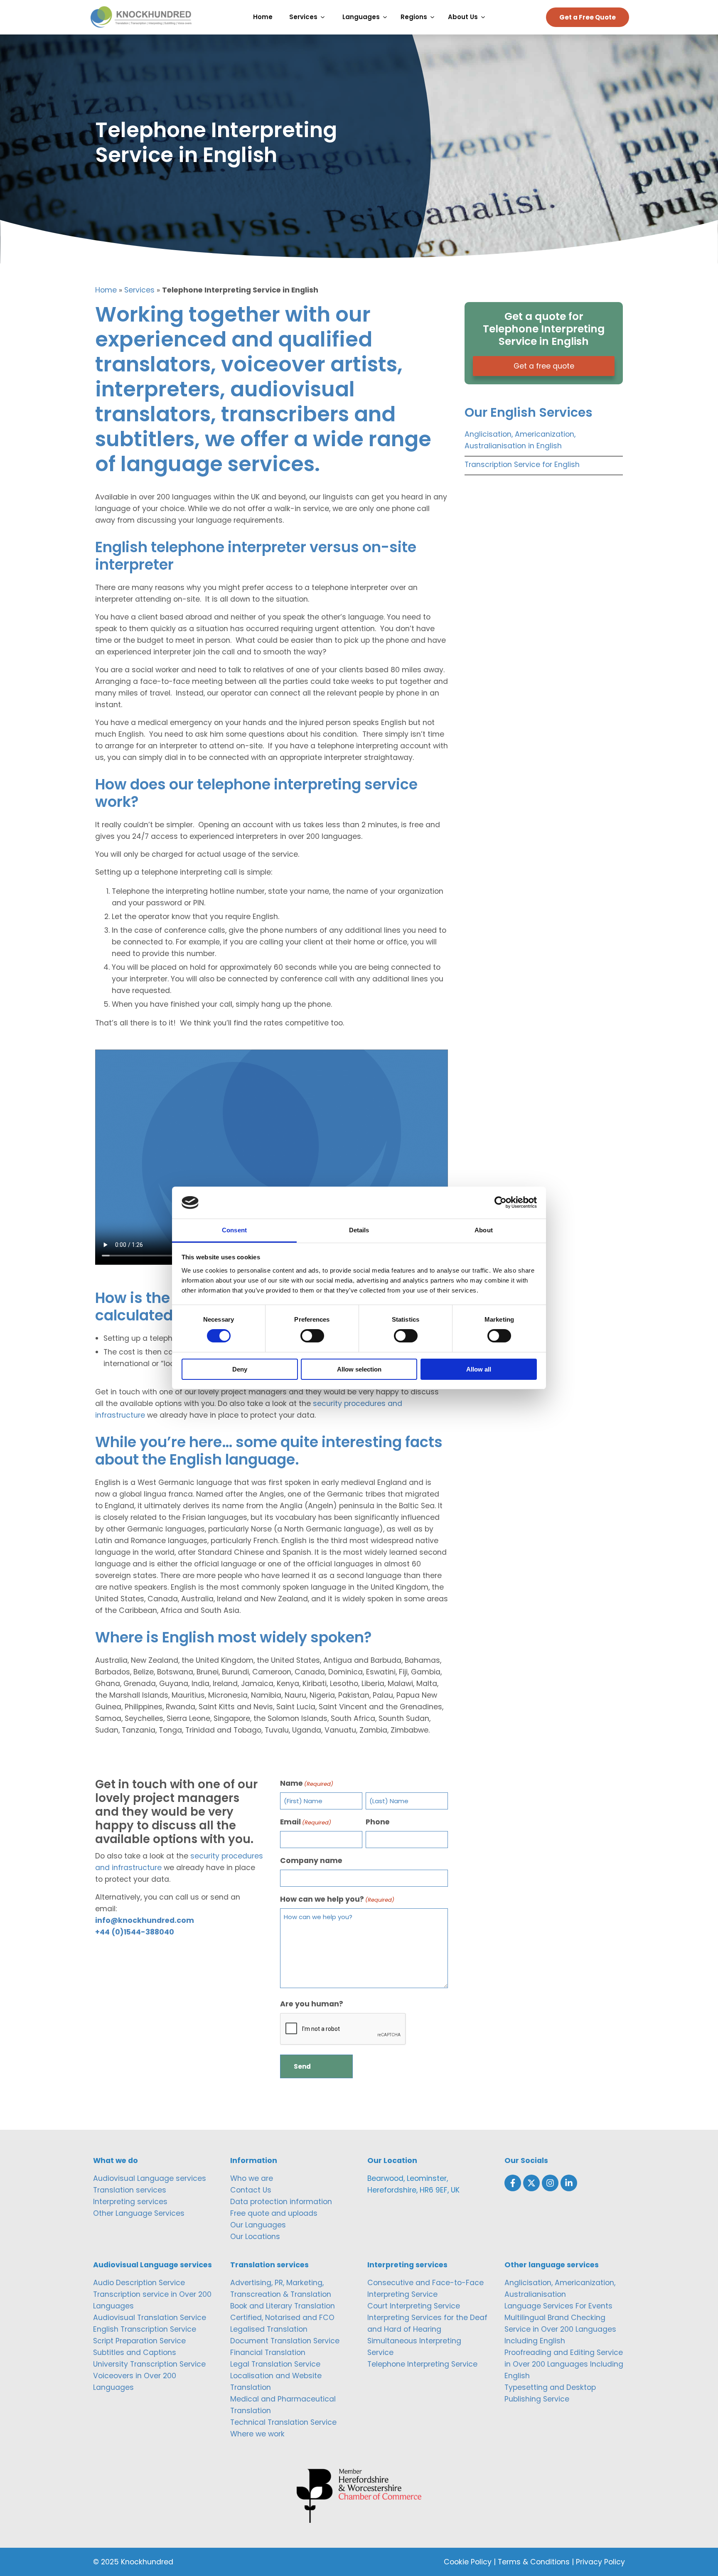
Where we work (257, 2434)
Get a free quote (544, 366)
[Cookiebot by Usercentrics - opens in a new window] (500, 1202)
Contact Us (251, 2190)
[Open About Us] (485, 17)
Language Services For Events (558, 2306)
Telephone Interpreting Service (422, 2364)
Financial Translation (268, 2352)
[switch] (312, 1336)
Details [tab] (359, 1230)
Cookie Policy (468, 2562)
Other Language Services (139, 2213)
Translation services (130, 2190)
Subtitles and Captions (135, 2352)
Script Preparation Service (139, 2341)
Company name (311, 1861)
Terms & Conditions (534, 2562)
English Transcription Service (145, 2329)
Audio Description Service (139, 2283)
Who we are (252, 2178)
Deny (240, 1369)
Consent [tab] (234, 1230)
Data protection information (281, 2202)
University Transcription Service (149, 2364)
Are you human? (312, 2004)
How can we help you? (337, 1899)
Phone (378, 1822)
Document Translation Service (285, 2341)
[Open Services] (325, 17)
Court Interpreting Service (414, 2306)
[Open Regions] (434, 17)
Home (106, 290)
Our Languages (258, 2225)
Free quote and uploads (274, 2213)
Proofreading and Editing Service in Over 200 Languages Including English (564, 2364)
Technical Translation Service (283, 2422)
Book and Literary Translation (283, 2306)
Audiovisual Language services (150, 2178)
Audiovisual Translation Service (150, 2318)
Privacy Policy (600, 2562)
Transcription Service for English (522, 465)
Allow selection (359, 1369)
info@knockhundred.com (145, 1920)
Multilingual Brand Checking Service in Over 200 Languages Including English (560, 2329)
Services (139, 290)
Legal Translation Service (275, 2364)
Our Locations (255, 2237)
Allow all (479, 1369)
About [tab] (484, 1230)
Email (306, 1822)
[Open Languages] (387, 17)
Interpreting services (130, 2202)
